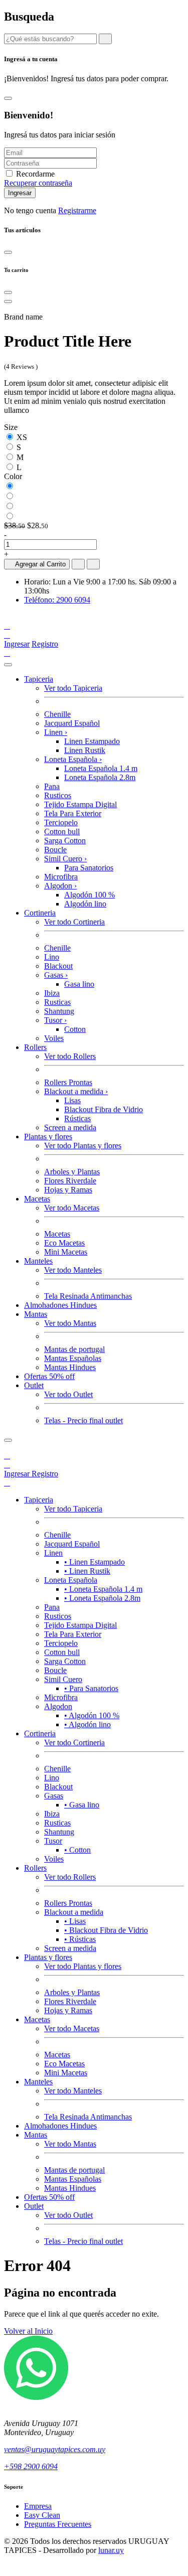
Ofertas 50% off (49, 1376)
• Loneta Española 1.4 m (103, 1589)
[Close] (8, 98)
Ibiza (52, 993)
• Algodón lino (87, 1724)
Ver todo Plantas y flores (83, 1146)
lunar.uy (111, 2550)
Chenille (57, 714)
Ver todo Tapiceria (73, 688)
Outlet (34, 1385)
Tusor (55, 1020)
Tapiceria (39, 679)
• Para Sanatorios (91, 1688)
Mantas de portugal (74, 1349)
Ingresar (17, 644)
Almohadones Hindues (60, 1305)
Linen (56, 732)
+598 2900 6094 (31, 2466)
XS (22, 437)
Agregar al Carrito (39, 564)
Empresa (38, 2506)
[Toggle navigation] (8, 665)
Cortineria (40, 913)
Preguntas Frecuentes (58, 2524)
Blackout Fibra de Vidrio (104, 1109)
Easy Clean (42, 2515)
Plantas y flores (48, 1137)
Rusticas (57, 1002)
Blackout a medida (76, 1091)
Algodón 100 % (89, 895)
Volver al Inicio (28, 2331)
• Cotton (77, 1850)
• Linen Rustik (87, 1571)
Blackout (58, 966)
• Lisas (75, 1921)
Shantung (59, 1011)
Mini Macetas (66, 1252)
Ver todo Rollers (70, 1056)
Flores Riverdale (70, 1181)
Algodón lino (85, 904)
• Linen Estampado (95, 1562)
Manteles (38, 1261)
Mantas (36, 1314)
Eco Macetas (64, 1243)
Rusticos (58, 795)
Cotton (75, 1029)
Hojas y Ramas (68, 1190)
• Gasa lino (82, 1805)
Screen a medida (70, 1127)
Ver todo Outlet (68, 1394)
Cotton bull (62, 831)
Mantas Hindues (70, 1367)
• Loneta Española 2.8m (102, 1598)
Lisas (72, 1100)
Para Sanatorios (89, 868)
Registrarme (77, 210)
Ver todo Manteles (73, 1270)
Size (11, 427)
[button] (7, 635)
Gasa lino (79, 984)
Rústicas (77, 1118)
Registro (45, 644)
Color (13, 476)
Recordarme (35, 174)
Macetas (37, 1199)
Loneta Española (73, 759)
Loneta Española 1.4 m (101, 768)
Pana (52, 786)
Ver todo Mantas (70, 1323)
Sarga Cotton (65, 841)
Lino (52, 957)
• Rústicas (80, 1939)
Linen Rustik (85, 750)
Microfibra (61, 877)
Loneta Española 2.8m (100, 777)
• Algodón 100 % (92, 1715)
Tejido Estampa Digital (80, 804)
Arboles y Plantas (72, 1172)
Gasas (56, 975)
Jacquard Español (72, 723)
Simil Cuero (65, 859)
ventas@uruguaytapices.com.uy (55, 2449)
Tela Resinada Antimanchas (88, 1296)
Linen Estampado (92, 741)
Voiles (54, 1038)
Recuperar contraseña (38, 183)
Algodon (60, 886)
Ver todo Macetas (72, 1208)
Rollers (35, 1047)
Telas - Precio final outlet (83, 1420)
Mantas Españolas (73, 1358)
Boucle (55, 850)
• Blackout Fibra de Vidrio (106, 1930)
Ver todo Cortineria (74, 922)
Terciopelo (61, 822)
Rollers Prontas (68, 1082)
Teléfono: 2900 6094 (57, 600)
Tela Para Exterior (73, 813)
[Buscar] (7, 1456)
